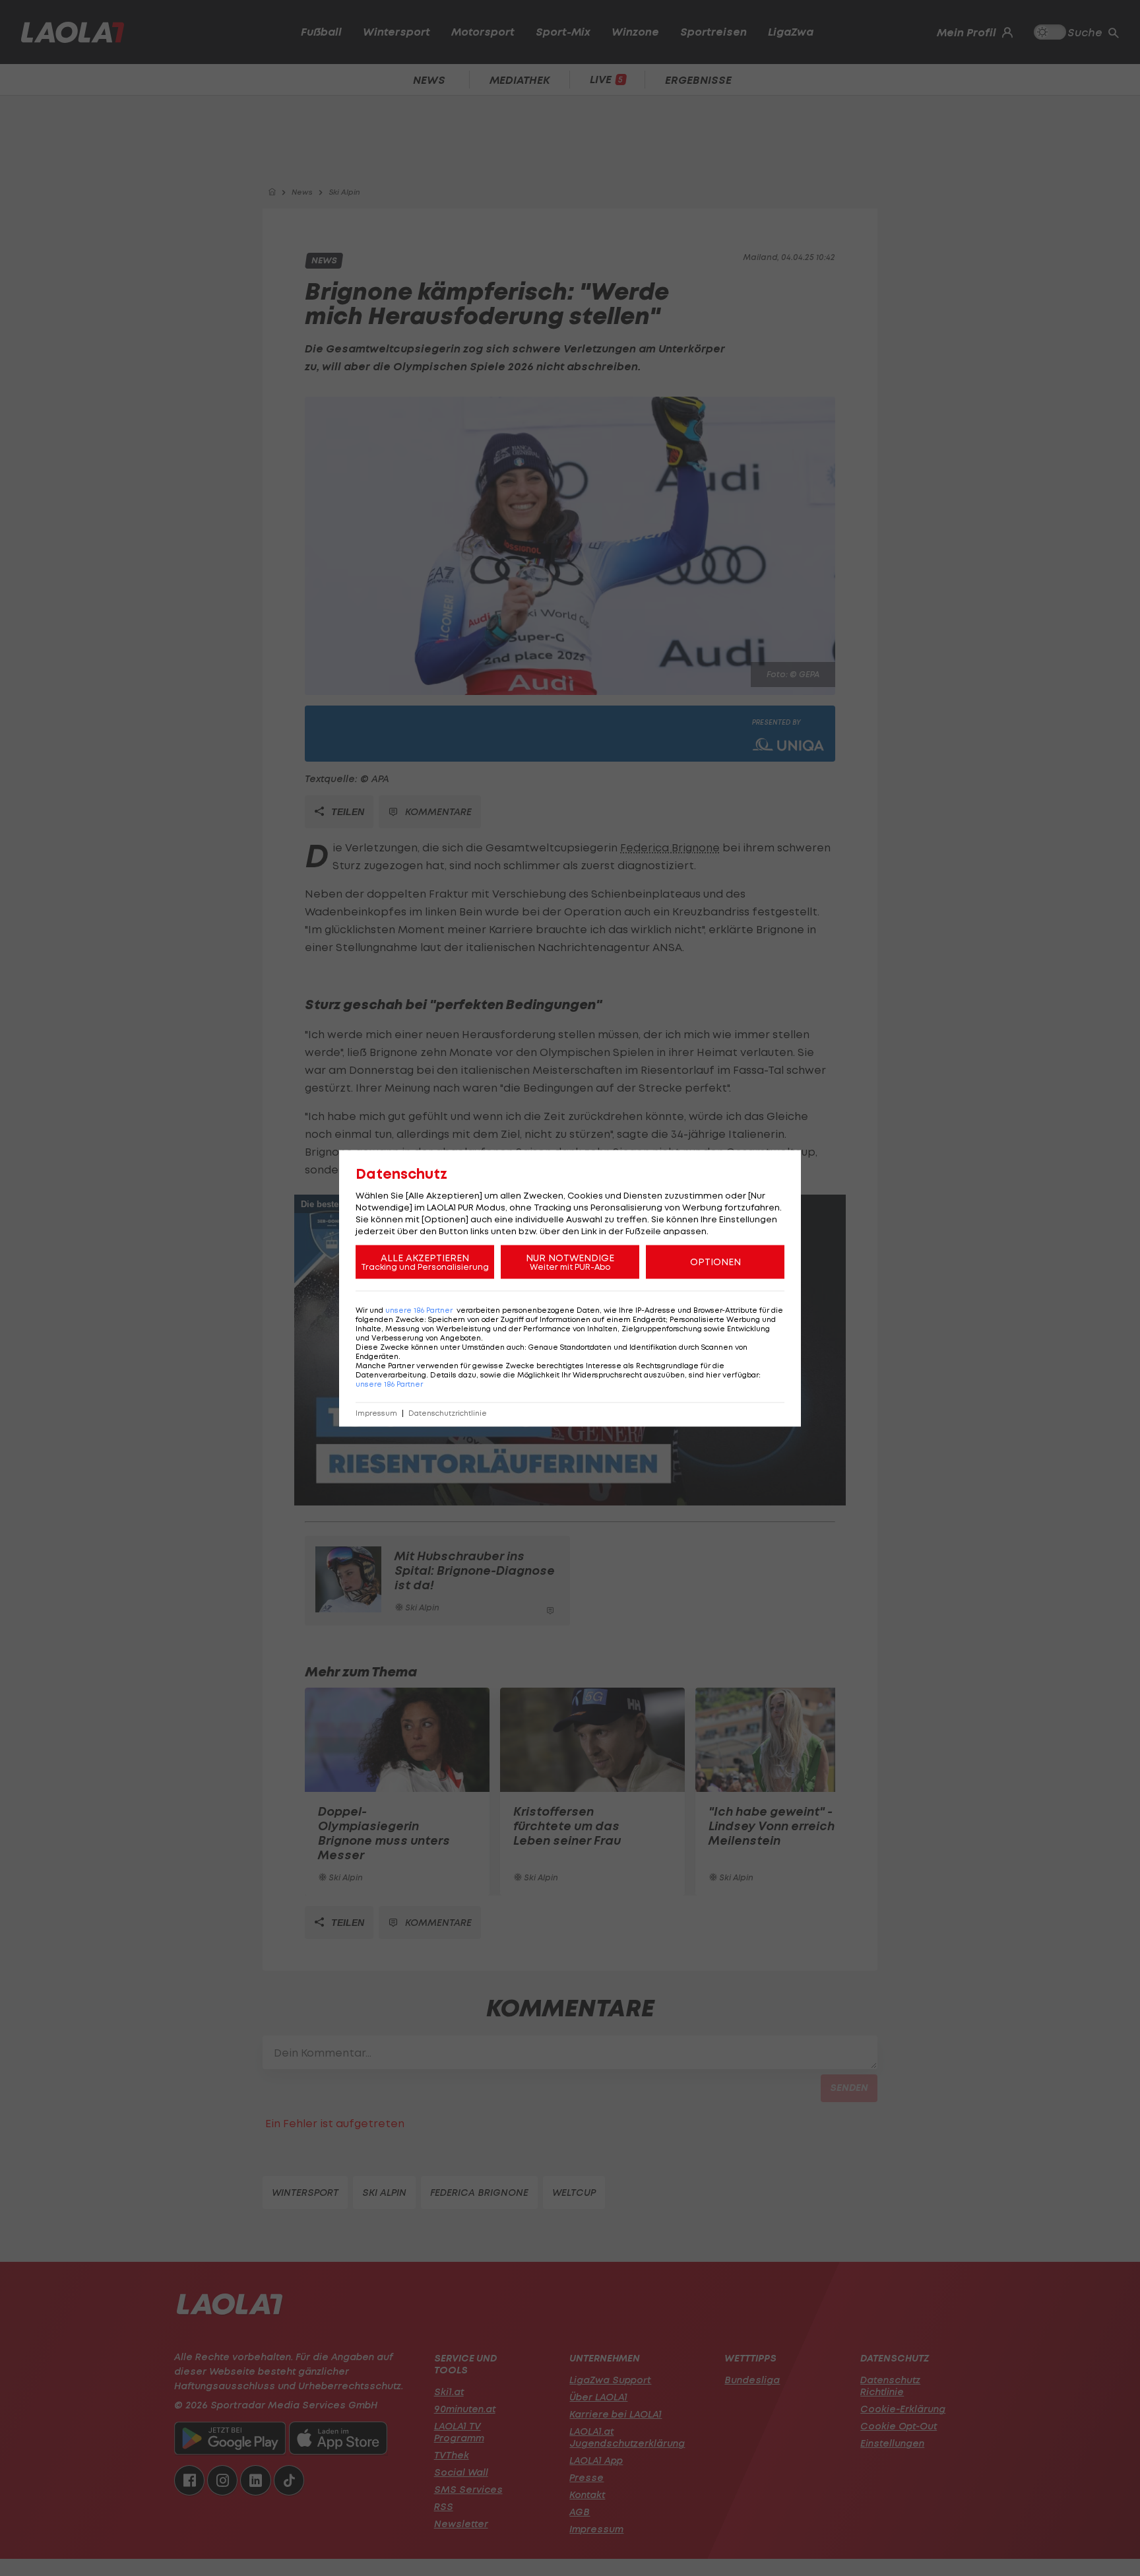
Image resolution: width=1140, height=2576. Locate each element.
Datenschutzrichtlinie (448, 1413)
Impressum (376, 1413)
